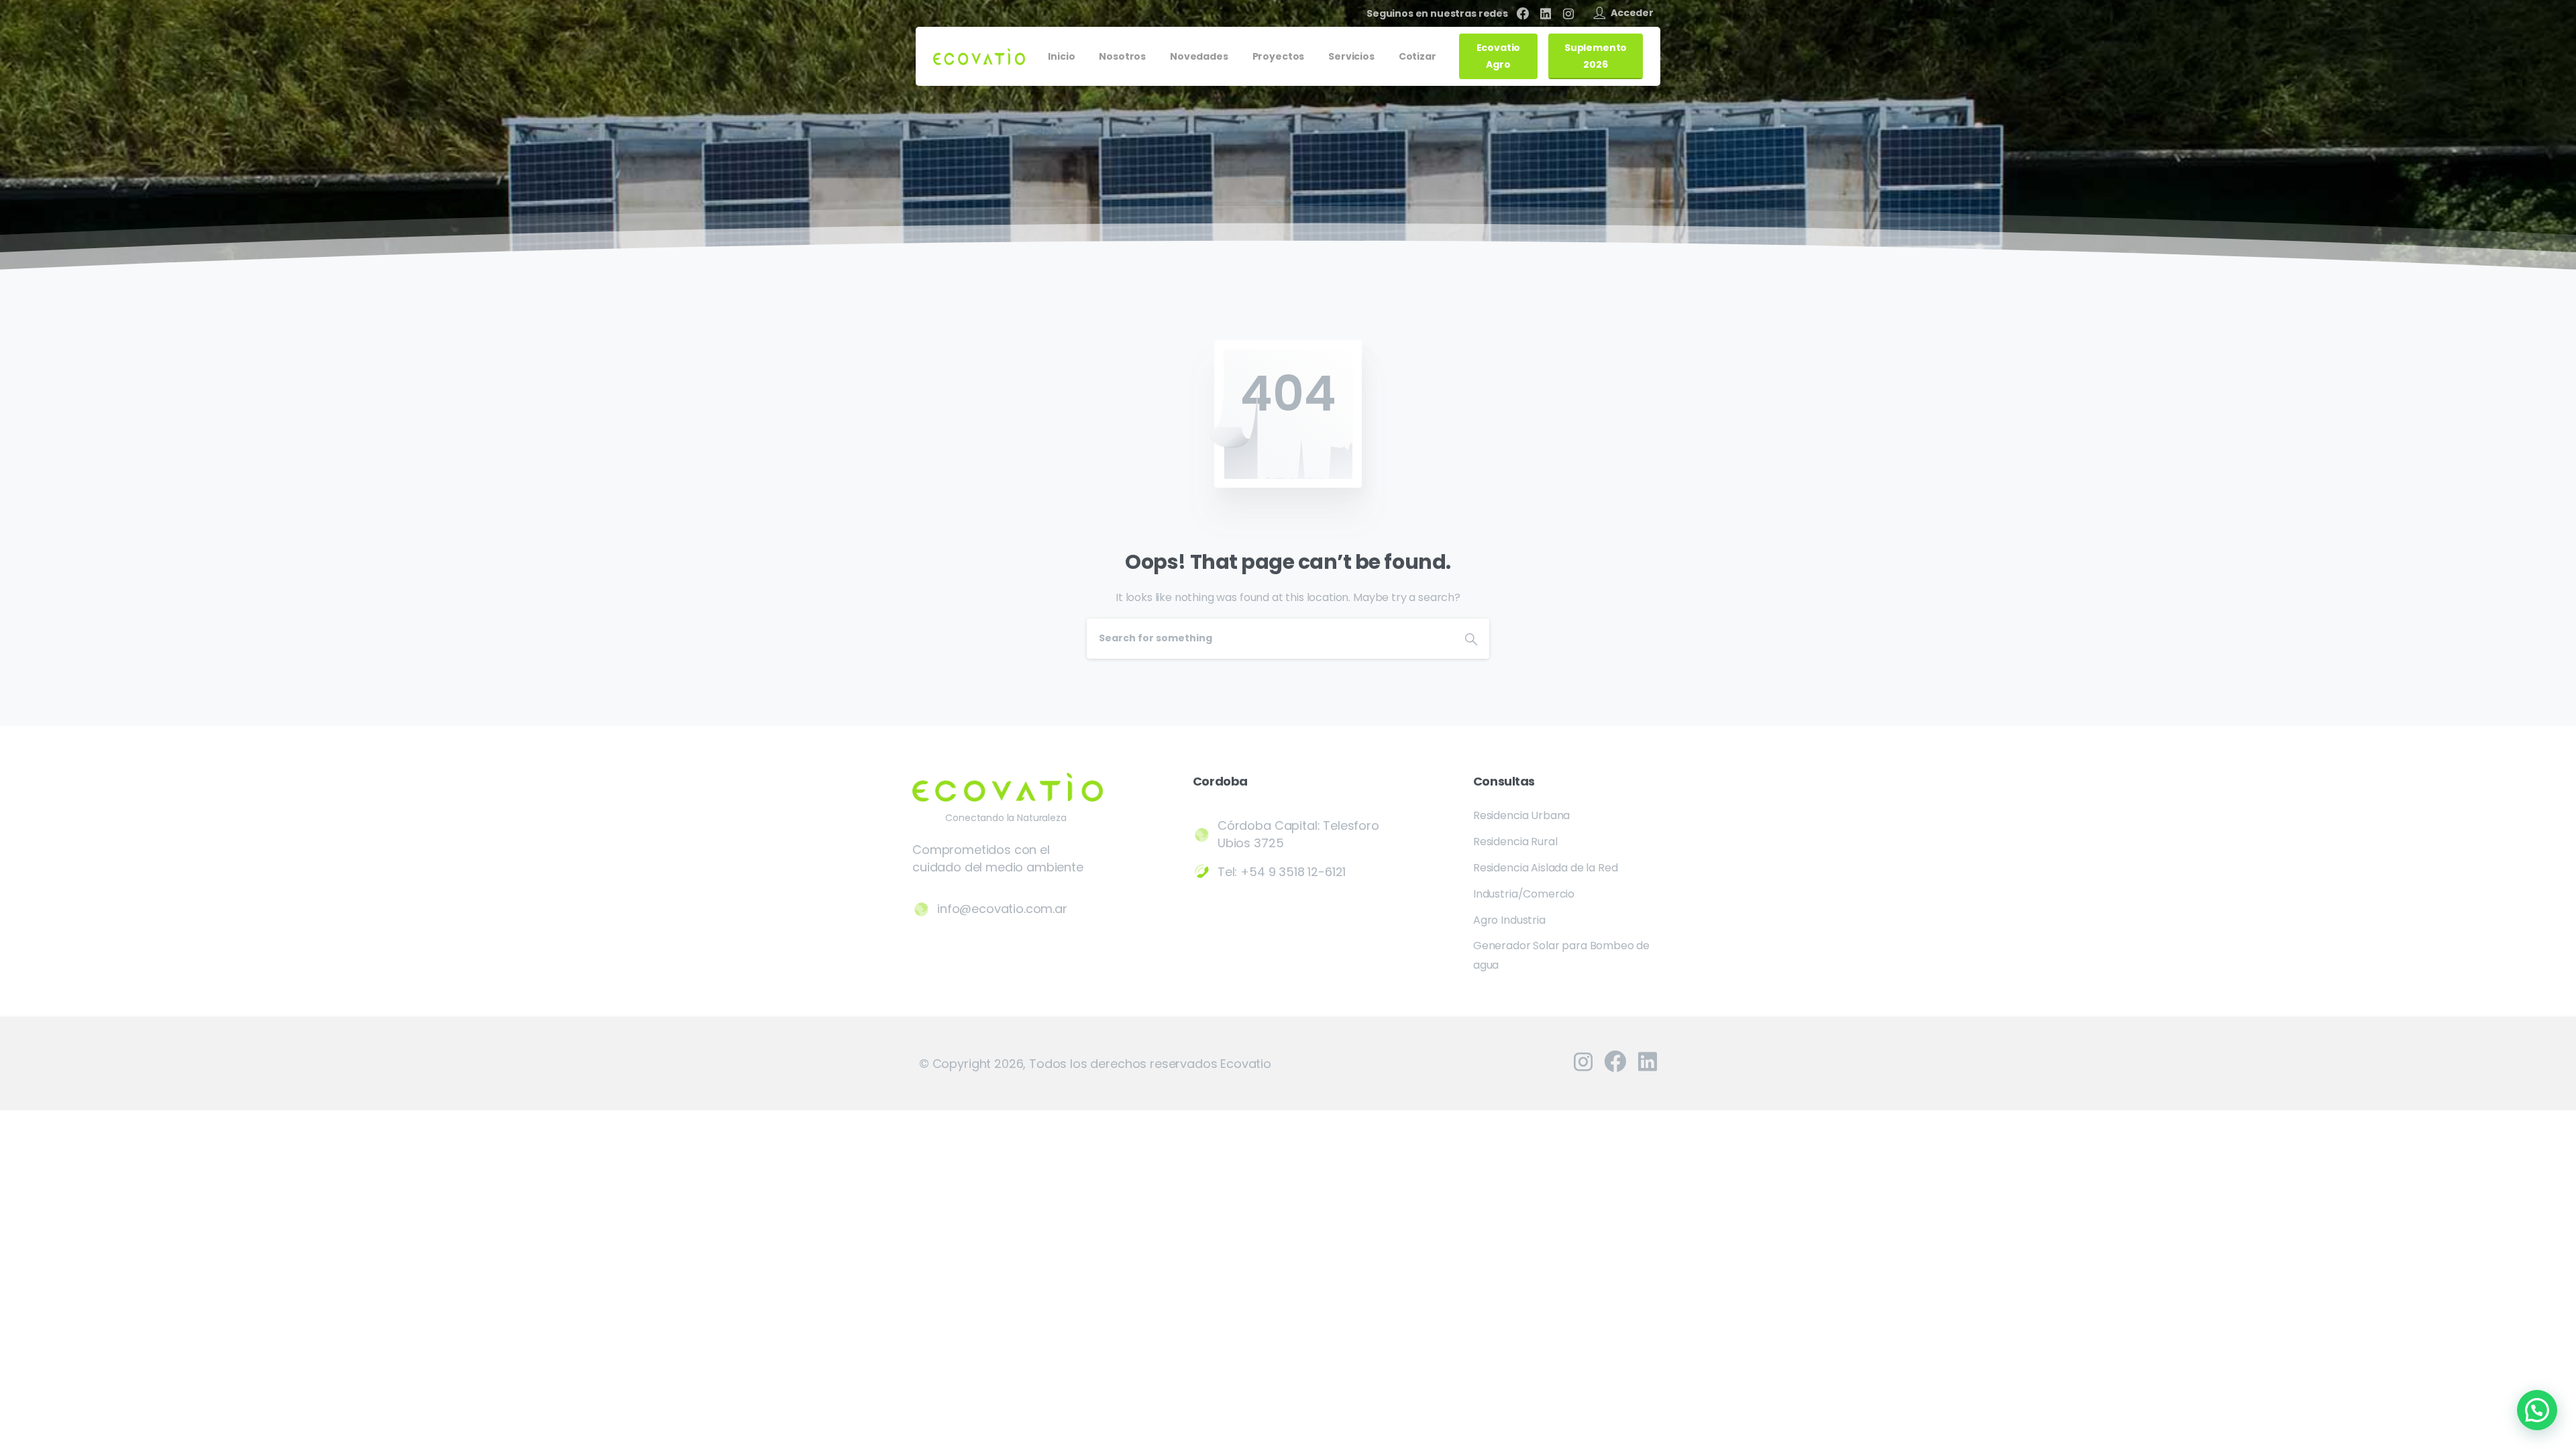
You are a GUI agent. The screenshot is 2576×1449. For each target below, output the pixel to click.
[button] (2537, 1410)
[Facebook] (1523, 13)
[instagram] (1568, 13)
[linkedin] (1546, 13)
